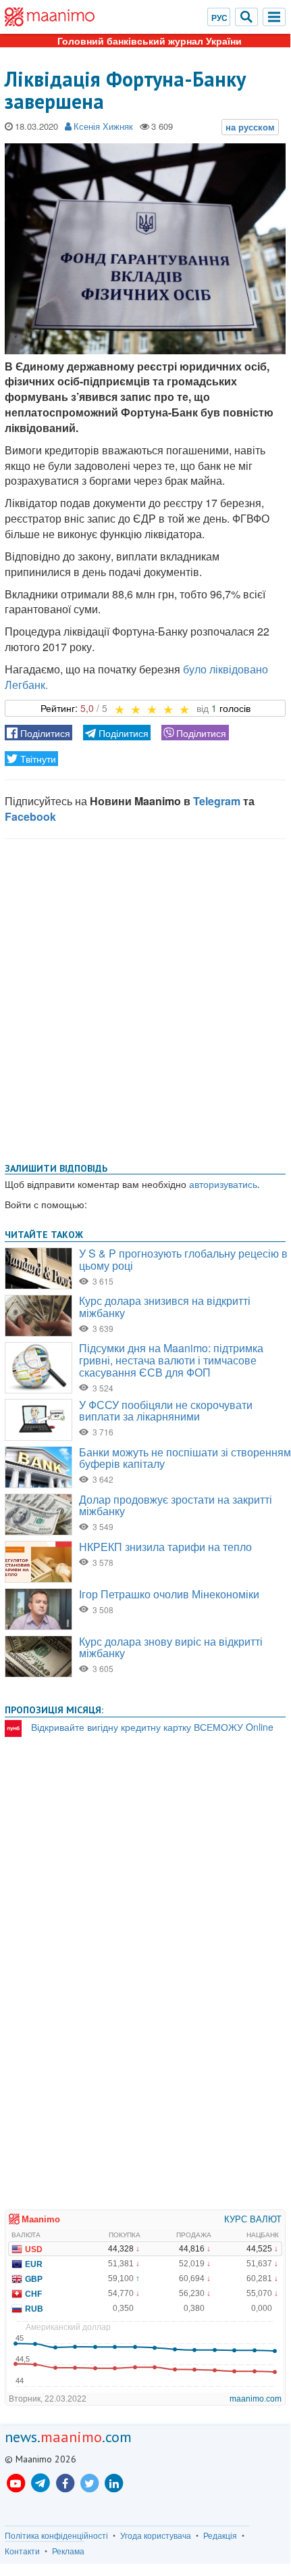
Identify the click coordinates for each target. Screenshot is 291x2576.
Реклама (68, 2551)
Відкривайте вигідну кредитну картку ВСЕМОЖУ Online (152, 1727)
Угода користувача (156, 2535)
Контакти (22, 2551)
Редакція (220, 2535)
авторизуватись (223, 1184)
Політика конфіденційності (56, 2535)
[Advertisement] (145, 998)
